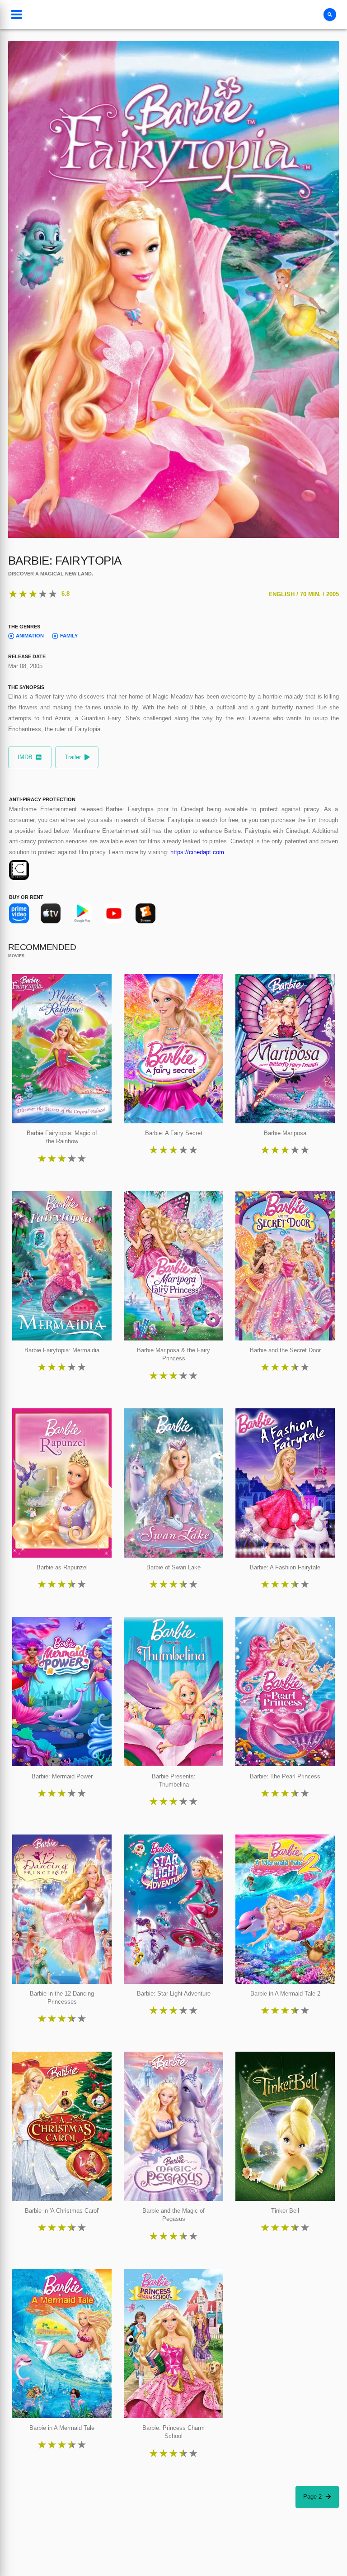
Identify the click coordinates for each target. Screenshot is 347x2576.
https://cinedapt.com (197, 852)
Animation (30, 636)
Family (69, 636)
